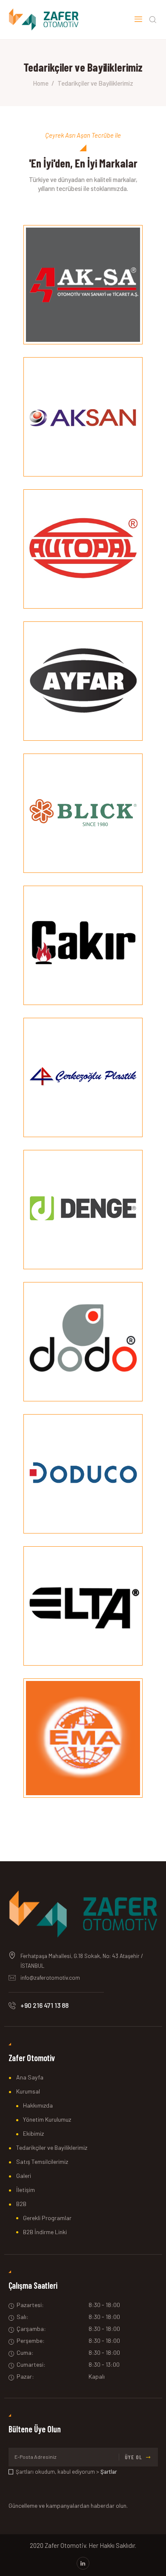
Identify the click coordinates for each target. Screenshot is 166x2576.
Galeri (24, 2176)
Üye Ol (133, 2457)
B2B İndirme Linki (45, 2232)
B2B (21, 2204)
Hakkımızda (38, 2105)
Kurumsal (28, 2091)
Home (41, 83)
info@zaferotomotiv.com (50, 1978)
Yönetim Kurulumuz (47, 2119)
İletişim (26, 2190)
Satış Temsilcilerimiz (42, 2162)
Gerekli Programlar (47, 2218)
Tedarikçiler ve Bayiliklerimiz (52, 2147)
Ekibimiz (33, 2133)
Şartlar (109, 2472)
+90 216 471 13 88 (44, 2005)
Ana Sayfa (30, 2077)
